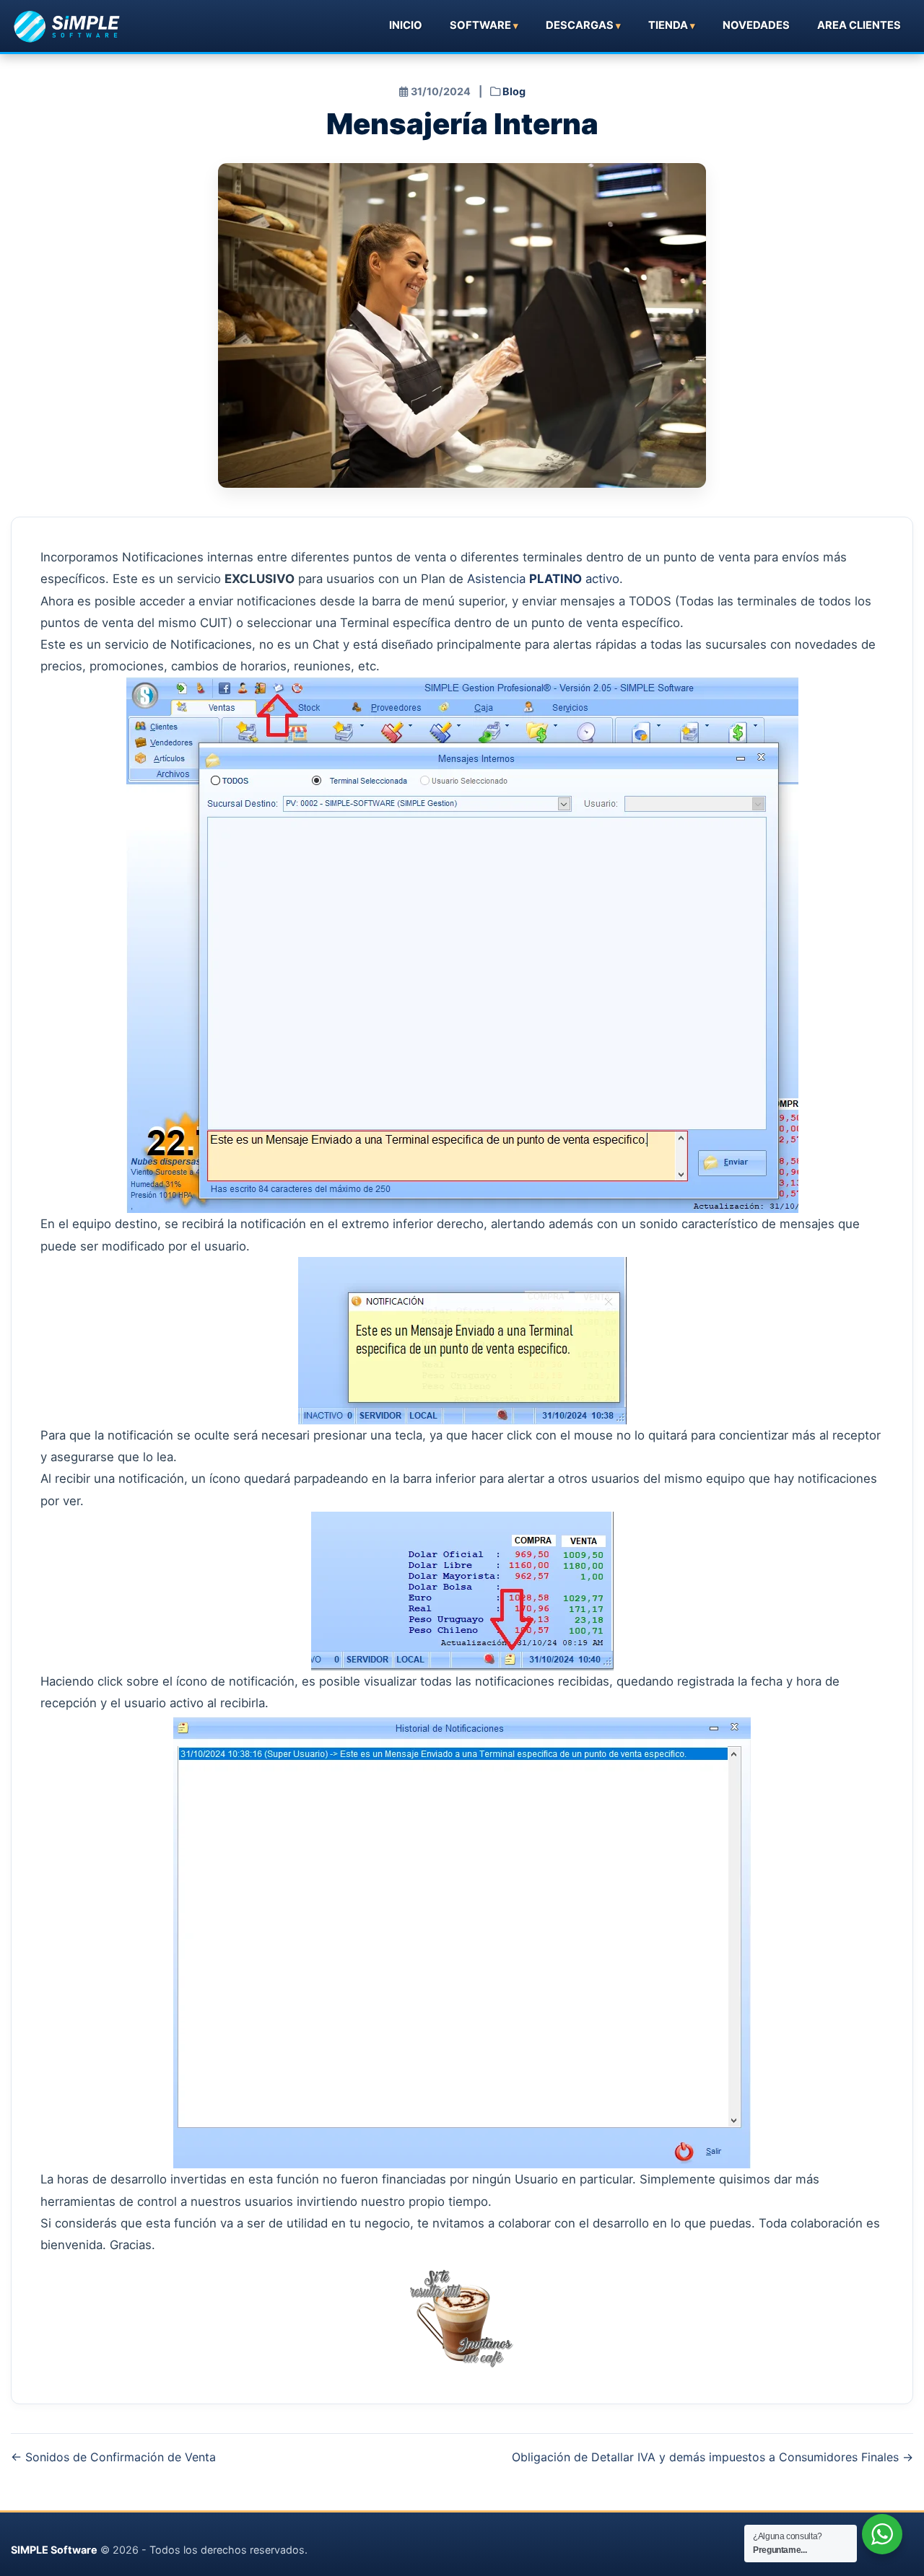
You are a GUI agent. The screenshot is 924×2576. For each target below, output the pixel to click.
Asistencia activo (543, 579)
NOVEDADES (756, 25)
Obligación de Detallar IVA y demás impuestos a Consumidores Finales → (712, 2457)
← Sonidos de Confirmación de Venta (113, 2457)
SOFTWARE (480, 25)
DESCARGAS (580, 25)
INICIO (406, 25)
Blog (514, 91)
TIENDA (668, 25)
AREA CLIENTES (859, 25)
